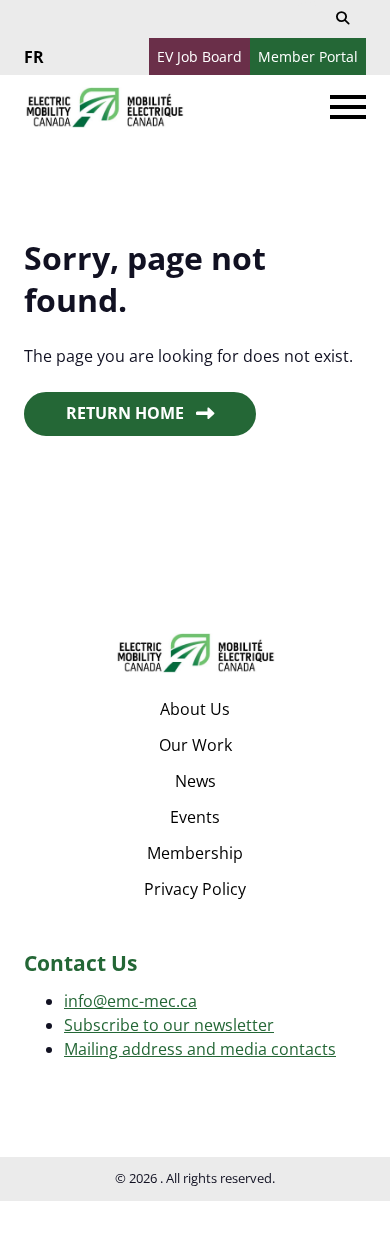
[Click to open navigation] (348, 107)
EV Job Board (199, 56)
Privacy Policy (195, 889)
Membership (195, 853)
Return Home (125, 413)
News (195, 781)
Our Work (195, 745)
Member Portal (308, 56)
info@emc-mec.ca (130, 1001)
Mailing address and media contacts (200, 1049)
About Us (195, 709)
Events (195, 817)
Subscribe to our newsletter (169, 1025)
